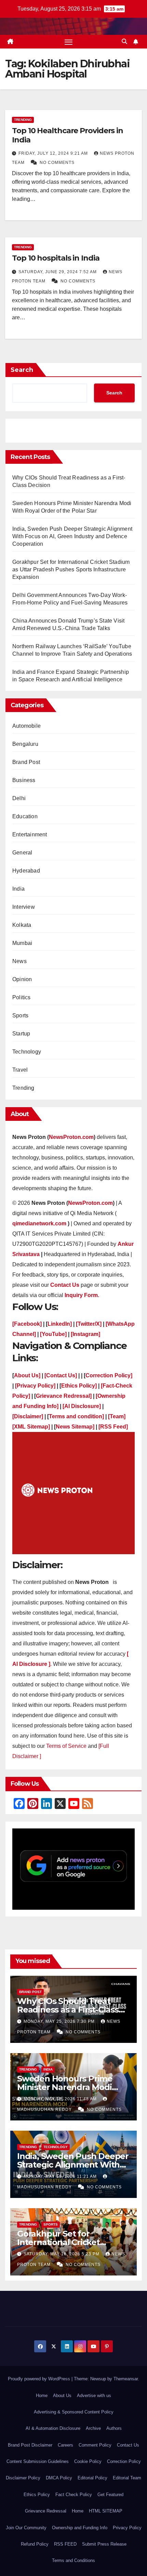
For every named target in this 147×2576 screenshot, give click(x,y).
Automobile (26, 726)
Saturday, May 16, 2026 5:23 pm (62, 2254)
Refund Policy (35, 2544)
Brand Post (26, 762)
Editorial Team (127, 2478)
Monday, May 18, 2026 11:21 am (61, 2176)
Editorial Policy (92, 2478)
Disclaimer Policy (23, 2478)
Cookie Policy (88, 2461)
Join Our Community (26, 2528)
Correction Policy (124, 2461)
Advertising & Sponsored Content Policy (74, 2412)
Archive (93, 2428)
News (19, 961)
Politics (22, 997)
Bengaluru (25, 744)
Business (24, 780)
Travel (20, 1070)
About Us (62, 2396)
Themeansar (126, 2379)
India (18, 889)
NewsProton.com (71, 1137)
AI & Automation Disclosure (53, 2428)
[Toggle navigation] (69, 42)
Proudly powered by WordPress (40, 2379)
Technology (27, 1052)
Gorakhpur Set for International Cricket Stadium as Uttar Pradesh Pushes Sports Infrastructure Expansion (71, 569)
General (22, 853)
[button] (124, 41)
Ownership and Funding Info (80, 2528)
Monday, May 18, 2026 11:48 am (61, 2099)
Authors (114, 2428)
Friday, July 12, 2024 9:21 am (54, 153)
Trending (23, 120)
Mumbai (22, 943)
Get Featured (110, 2495)
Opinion (22, 979)
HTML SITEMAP (106, 2511)
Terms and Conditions (73, 2560)
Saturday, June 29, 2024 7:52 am (58, 272)
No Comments (57, 163)
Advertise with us (94, 2396)
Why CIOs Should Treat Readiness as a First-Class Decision (68, 2010)
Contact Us (128, 2445)
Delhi (19, 798)
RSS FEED (65, 2544)
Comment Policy (95, 2445)
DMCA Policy (59, 2478)
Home (42, 2396)
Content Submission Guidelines (38, 2461)
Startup (21, 1034)
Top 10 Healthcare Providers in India (68, 135)
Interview (24, 907)
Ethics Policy (37, 2495)
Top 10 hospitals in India (56, 258)
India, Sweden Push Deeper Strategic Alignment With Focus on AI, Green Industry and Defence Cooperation (72, 536)
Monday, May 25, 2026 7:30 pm (60, 2021)
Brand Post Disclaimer (30, 2445)
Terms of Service (67, 1746)
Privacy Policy (127, 2528)
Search (22, 370)
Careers (65, 2445)
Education (25, 816)
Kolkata (22, 925)
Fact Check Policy (74, 2495)
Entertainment (30, 834)
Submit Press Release (104, 2544)
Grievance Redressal (46, 2511)
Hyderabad (26, 871)
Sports (20, 1015)
